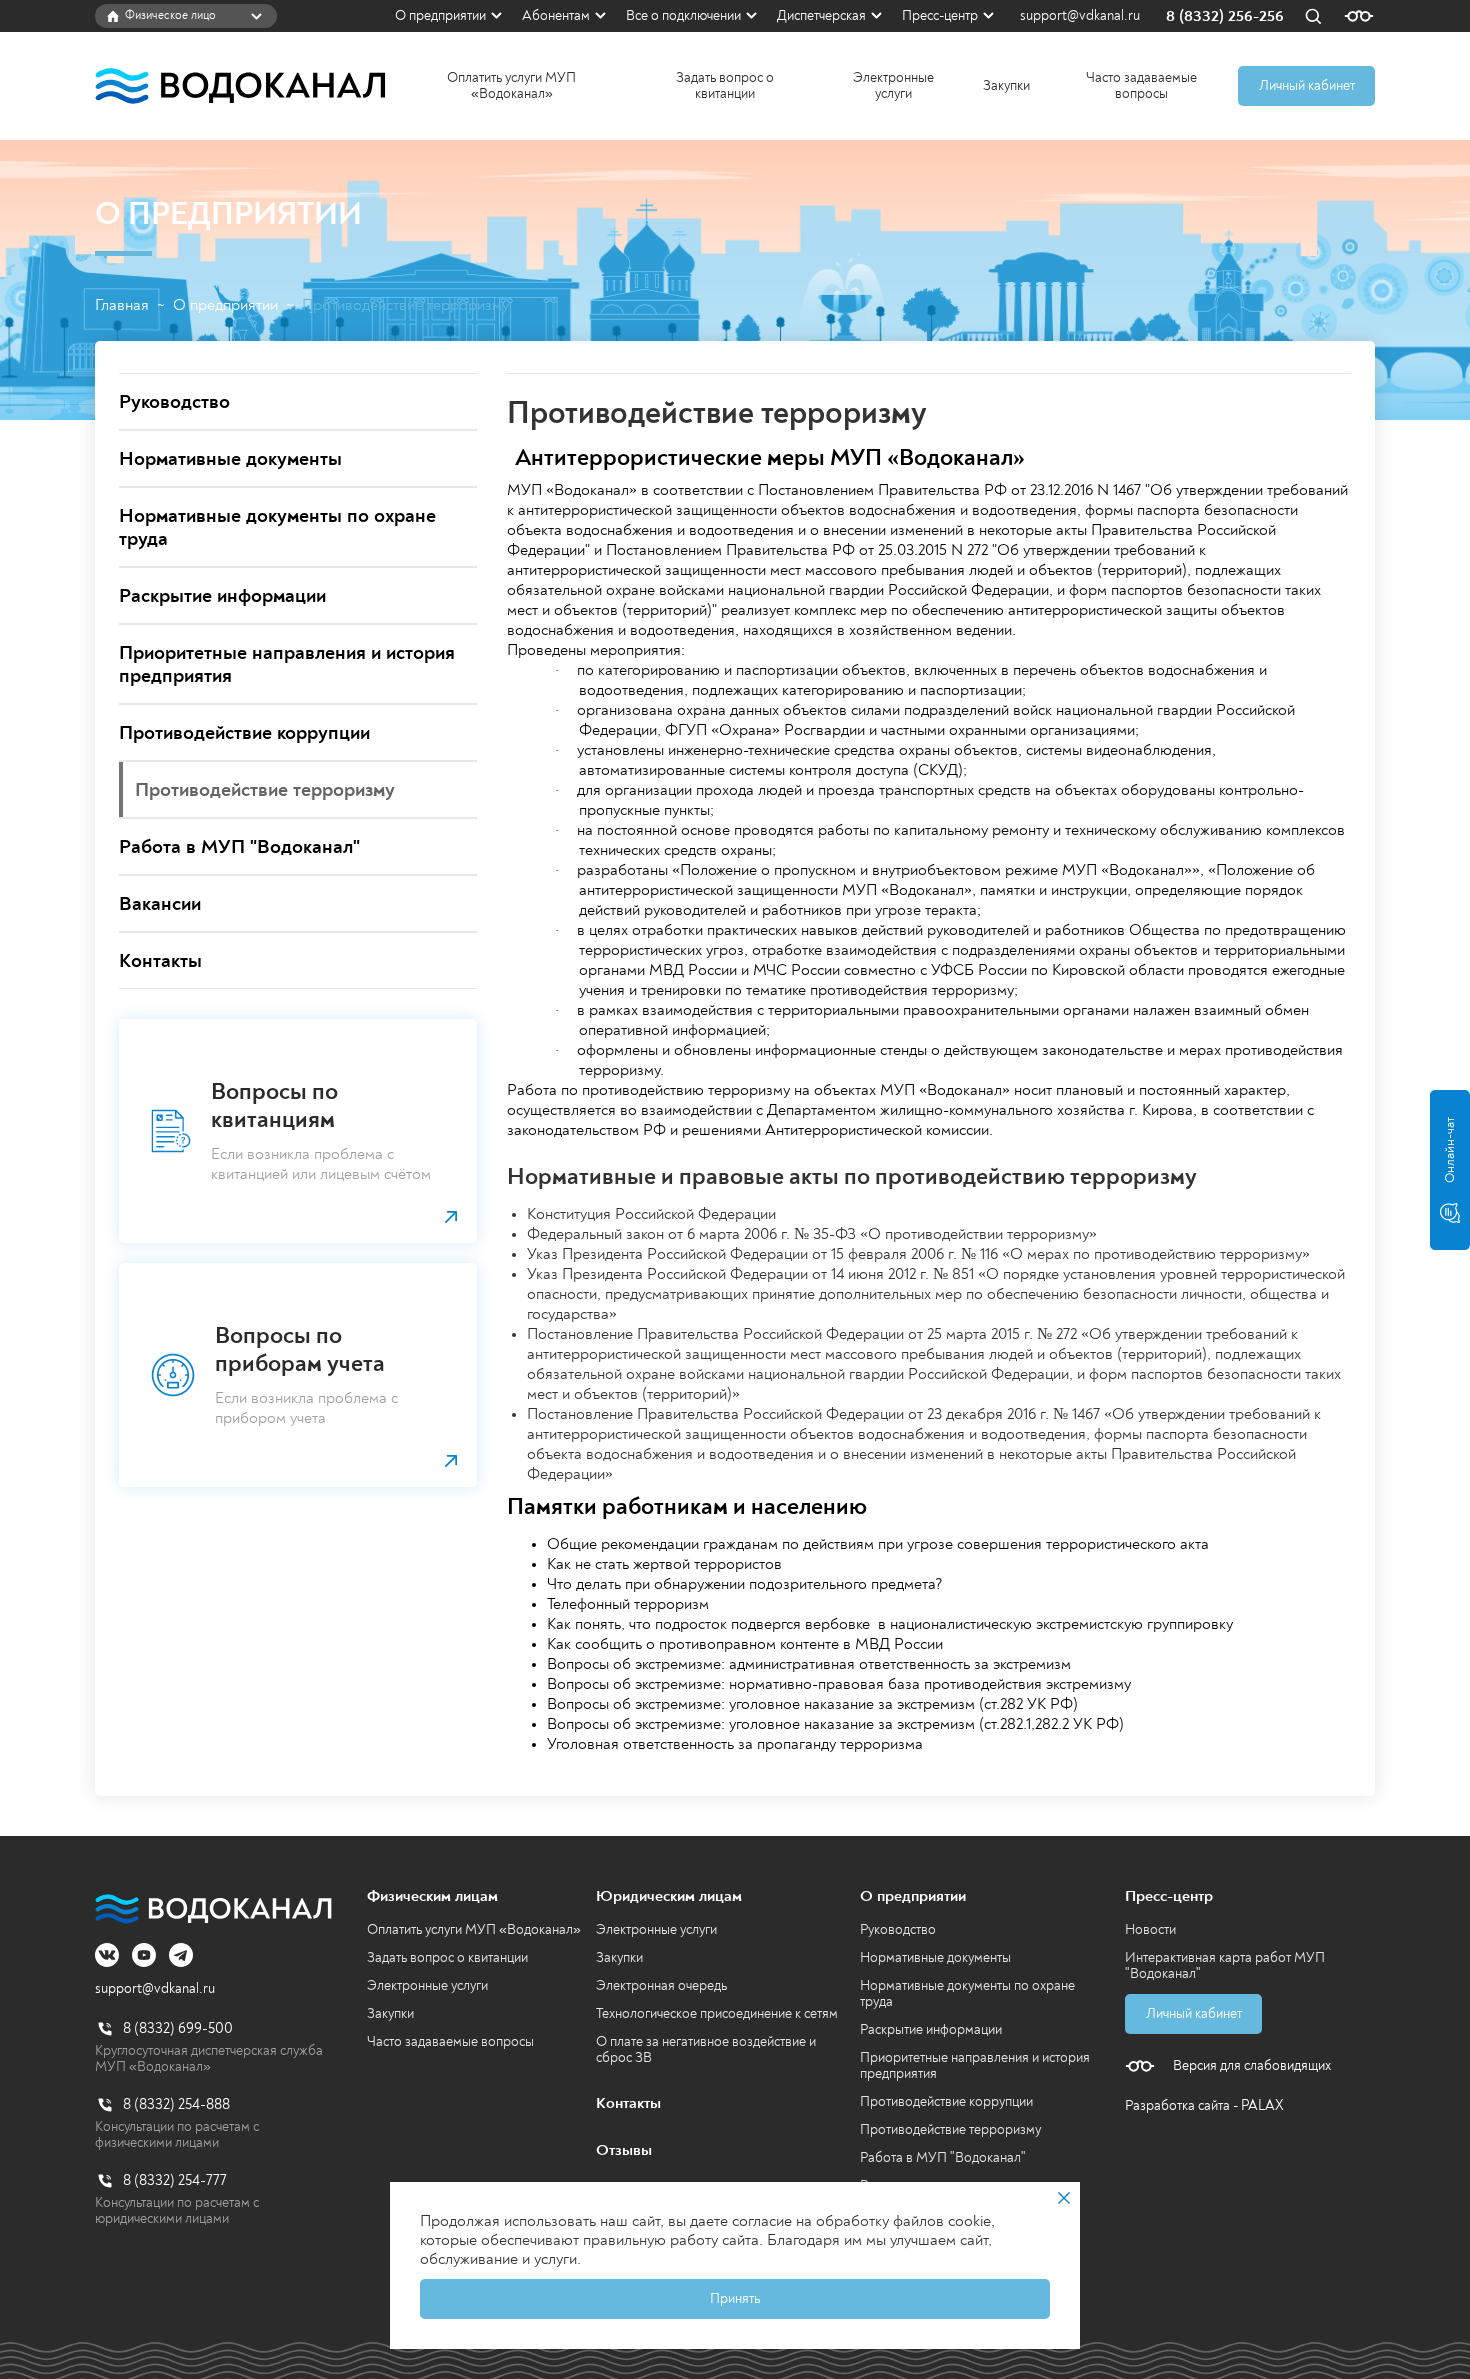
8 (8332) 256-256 (1225, 16)
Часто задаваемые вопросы (1141, 85)
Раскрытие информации (931, 2029)
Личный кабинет (1307, 85)
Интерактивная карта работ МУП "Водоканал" (1225, 1965)
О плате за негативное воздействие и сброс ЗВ (706, 2049)
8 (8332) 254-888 (176, 2104)
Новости (1150, 1929)
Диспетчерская (821, 15)
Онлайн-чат (1450, 1150)
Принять (735, 2298)
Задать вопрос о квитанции (725, 85)
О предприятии (440, 15)
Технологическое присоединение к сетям (717, 2013)
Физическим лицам (432, 1896)
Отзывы (624, 2150)
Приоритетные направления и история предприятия (975, 2065)
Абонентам (556, 15)
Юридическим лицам (669, 1896)
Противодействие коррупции (946, 2101)
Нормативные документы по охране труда (967, 1993)
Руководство (898, 1929)
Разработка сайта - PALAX (1204, 2105)
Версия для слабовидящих (1252, 2066)
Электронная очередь (661, 1985)
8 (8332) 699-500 (178, 2028)
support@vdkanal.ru (1080, 16)
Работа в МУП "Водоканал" (943, 2157)
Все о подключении (683, 15)
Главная (122, 305)
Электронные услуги (893, 85)
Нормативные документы (935, 1957)
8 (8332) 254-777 (175, 2180)
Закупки (1006, 85)
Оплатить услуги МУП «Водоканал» (511, 85)
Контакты (628, 2103)
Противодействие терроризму (950, 2129)
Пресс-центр (940, 15)
